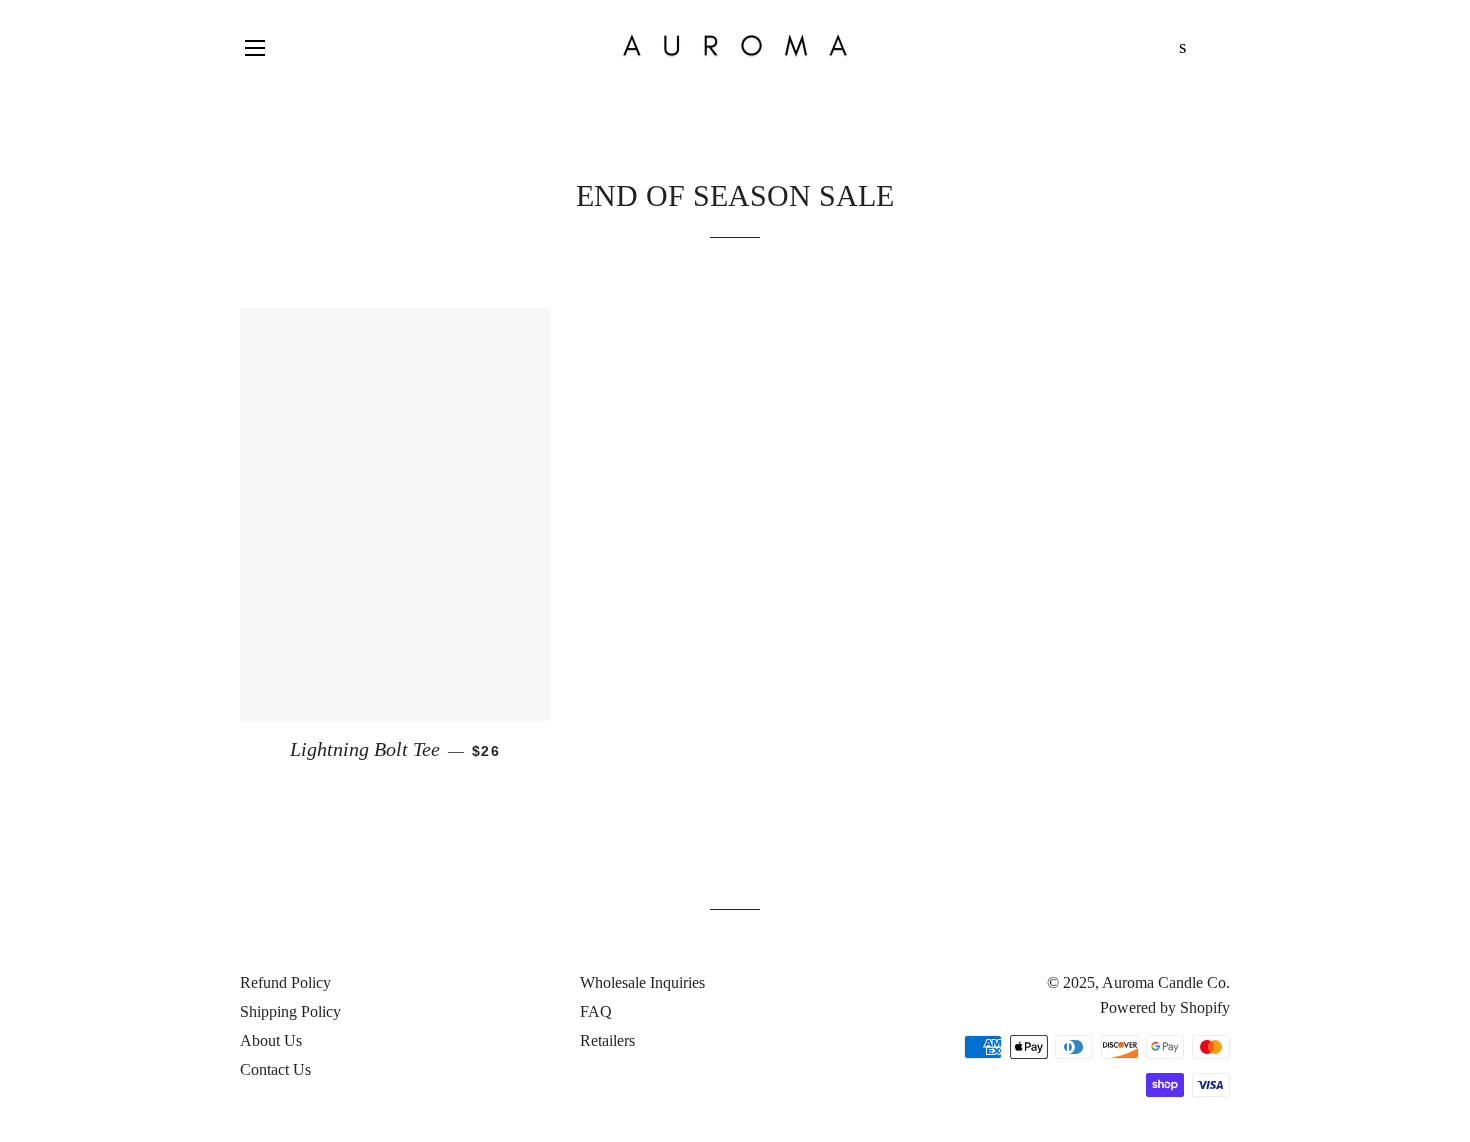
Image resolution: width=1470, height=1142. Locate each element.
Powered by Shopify (1165, 1007)
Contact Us (275, 1069)
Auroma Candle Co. (1166, 982)
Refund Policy (285, 982)
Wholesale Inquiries (642, 982)
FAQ (596, 1011)
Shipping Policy (290, 1011)
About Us (271, 1040)
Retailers (607, 1040)
